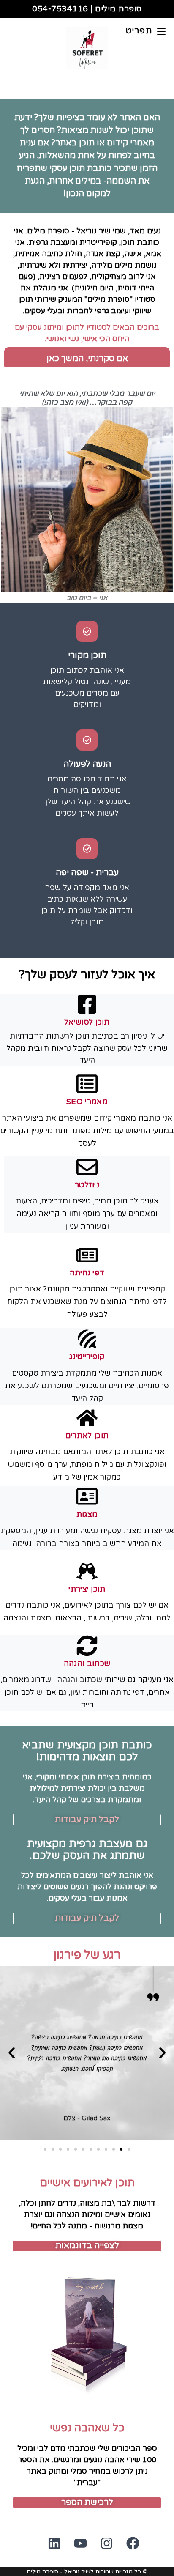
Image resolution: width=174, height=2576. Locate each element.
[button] (12, 2053)
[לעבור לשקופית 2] (121, 2149)
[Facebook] (126, 2550)
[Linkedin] (48, 2550)
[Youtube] (74, 2550)
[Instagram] (100, 2550)
